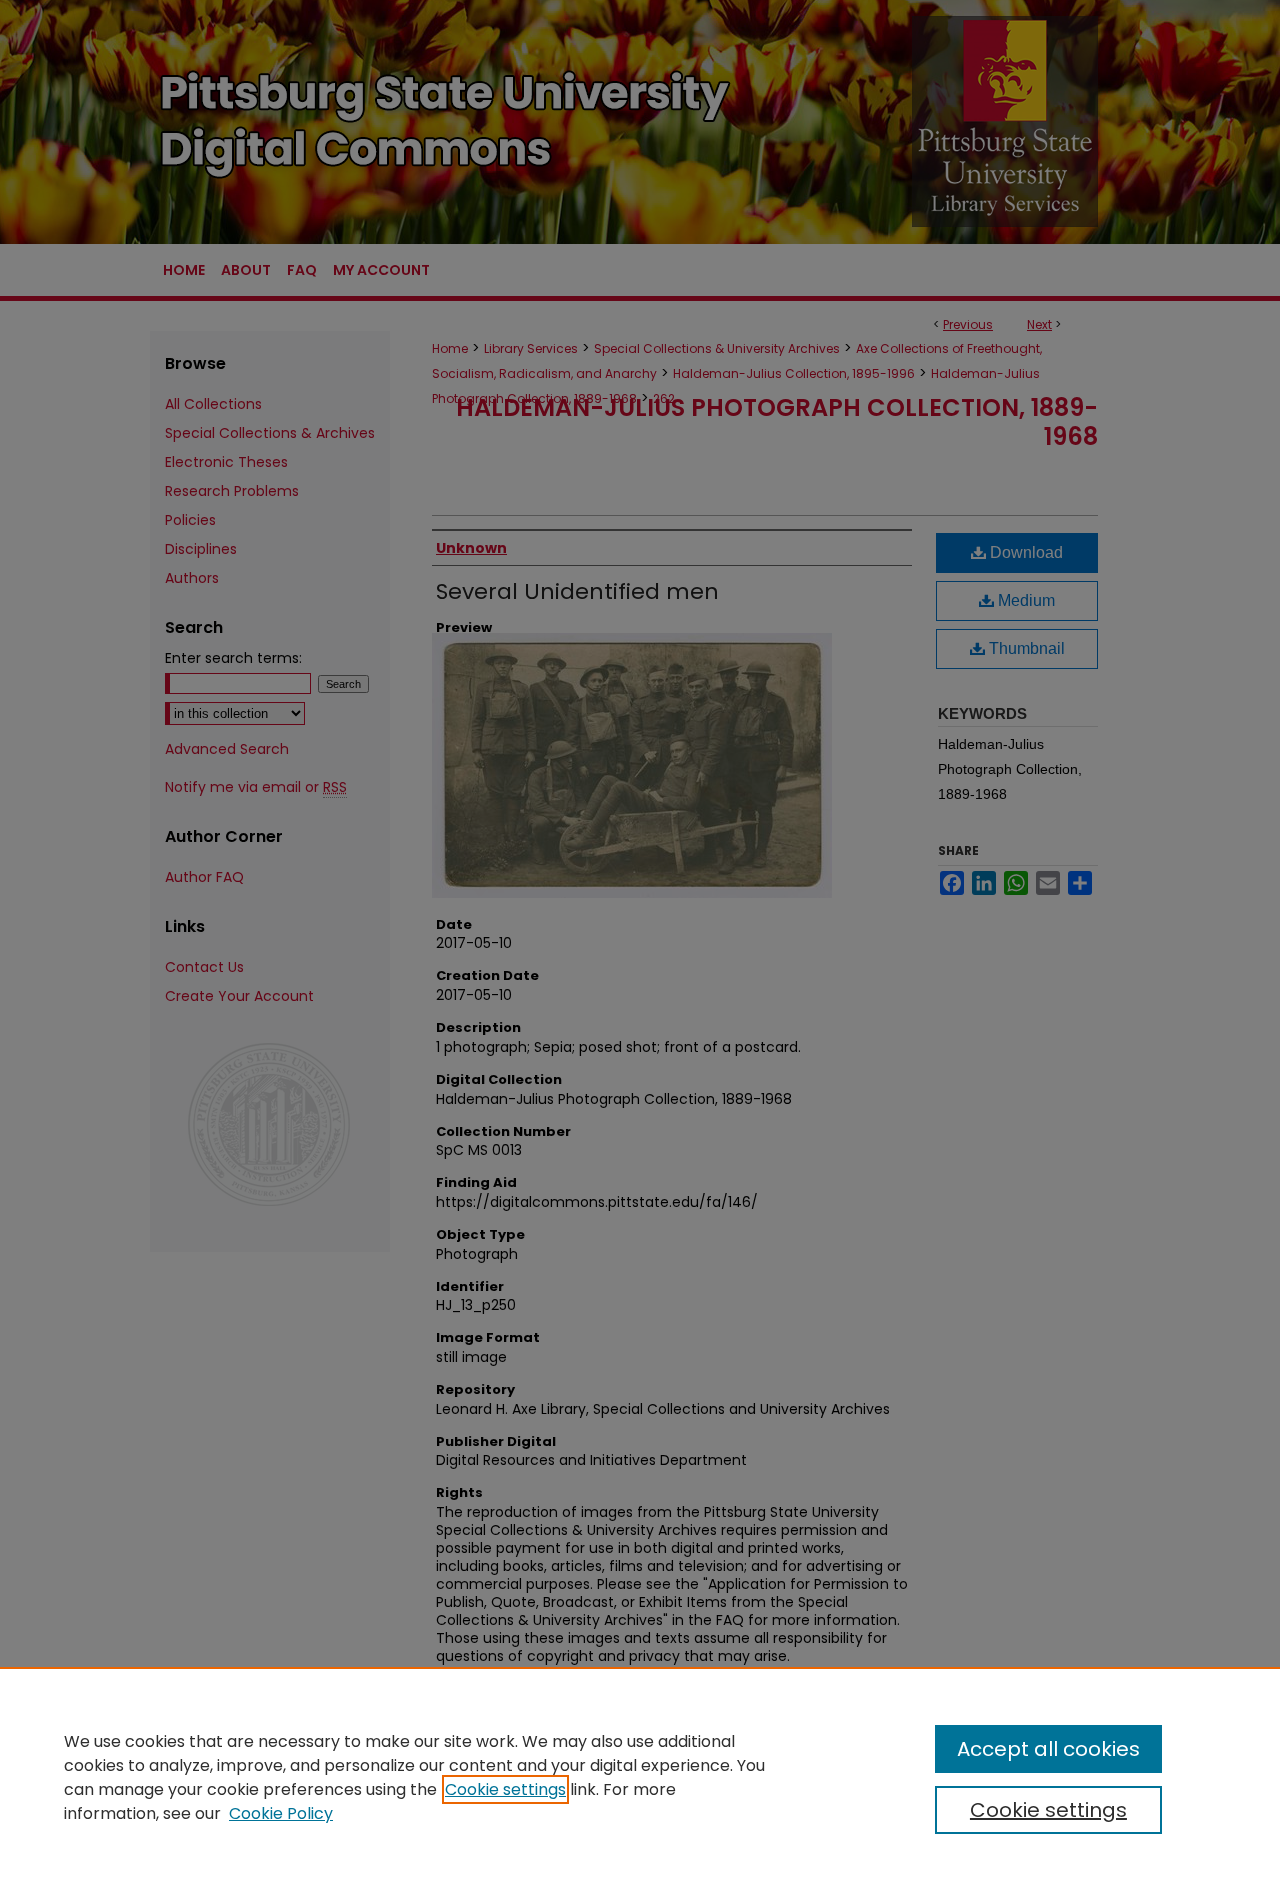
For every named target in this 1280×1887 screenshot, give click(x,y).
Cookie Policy (281, 1813)
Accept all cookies (1048, 1749)
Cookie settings (505, 1789)
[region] (640, 1777)
